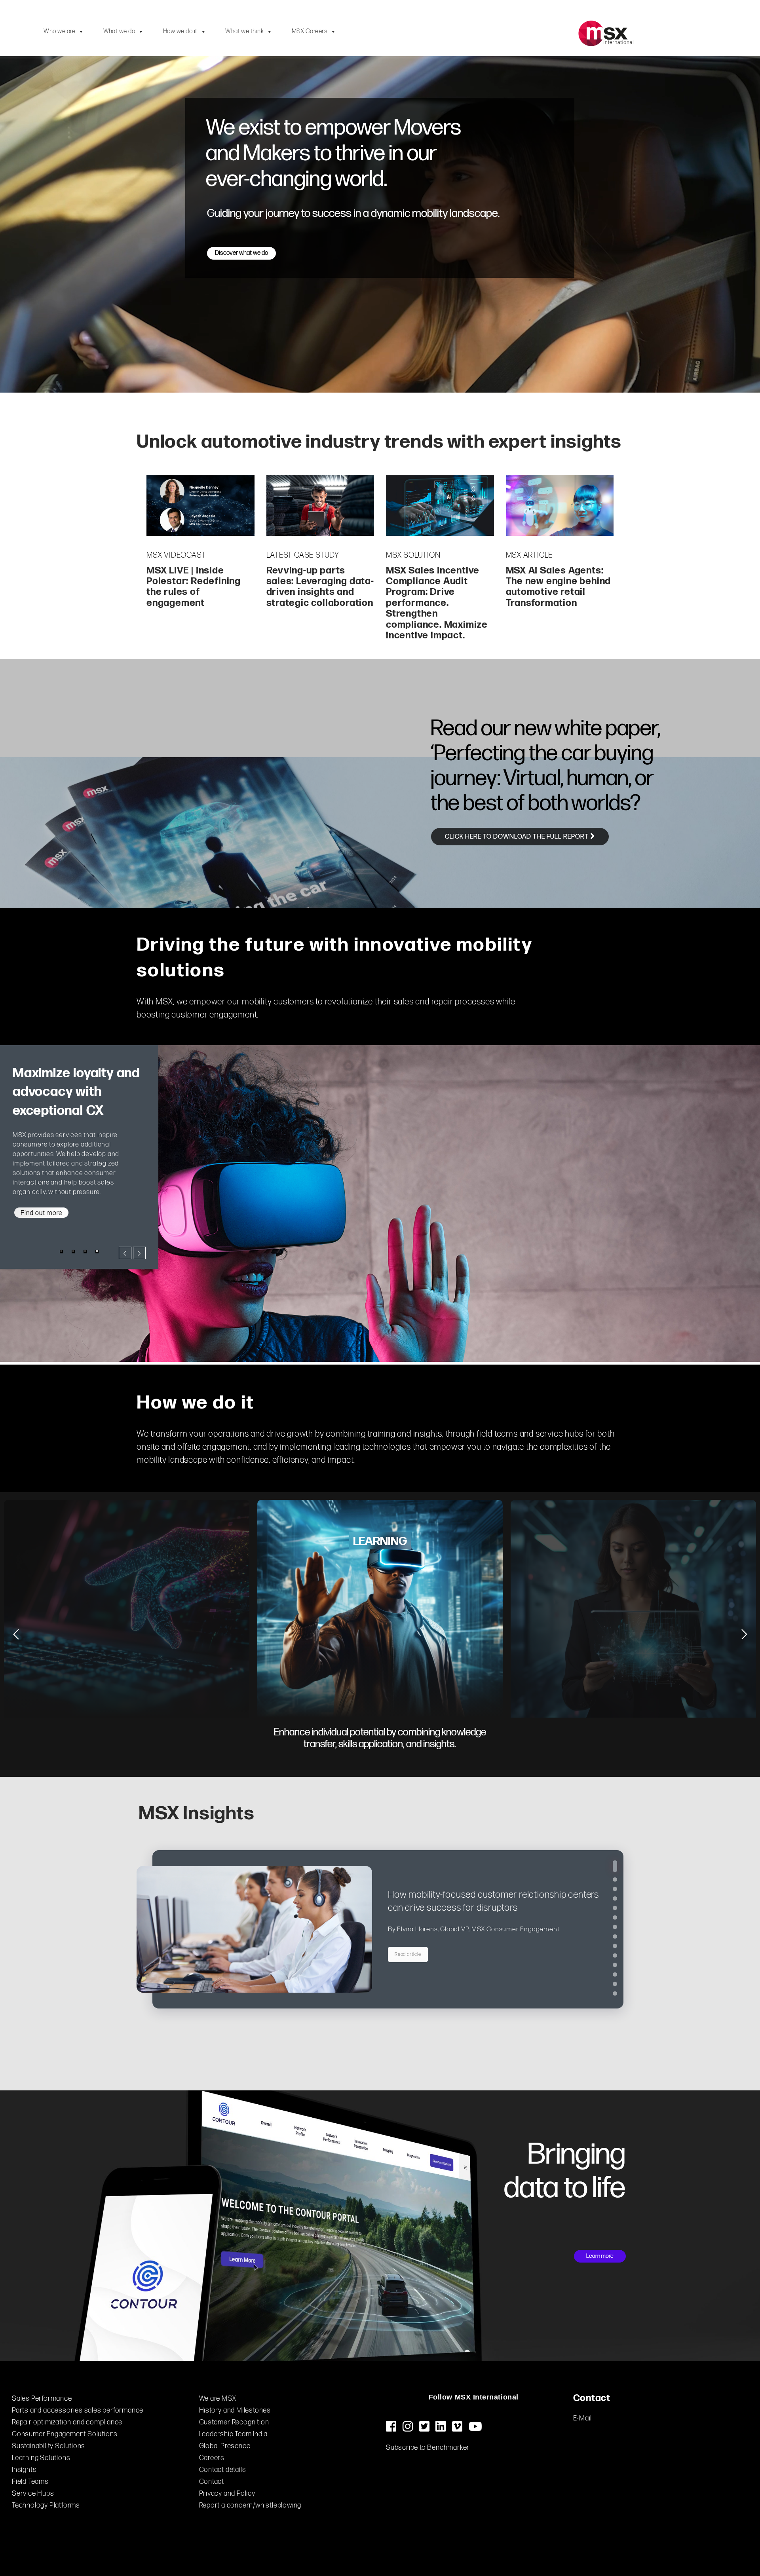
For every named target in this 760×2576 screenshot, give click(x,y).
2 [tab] (73, 1232)
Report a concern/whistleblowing (250, 2505)
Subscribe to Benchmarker (428, 2448)
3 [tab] (85, 1232)
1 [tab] (61, 1232)
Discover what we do (241, 253)
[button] (615, 1866)
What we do (119, 31)
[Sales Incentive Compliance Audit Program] (440, 506)
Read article (408, 1954)
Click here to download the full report (518, 837)
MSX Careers (310, 31)
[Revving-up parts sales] (320, 506)
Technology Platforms (46, 2505)
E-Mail (583, 2418)
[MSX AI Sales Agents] (560, 506)
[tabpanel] (79, 1129)
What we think (244, 31)
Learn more (600, 2256)
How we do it (180, 31)
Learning (380, 1541)
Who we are (59, 31)
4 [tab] (97, 1232)
